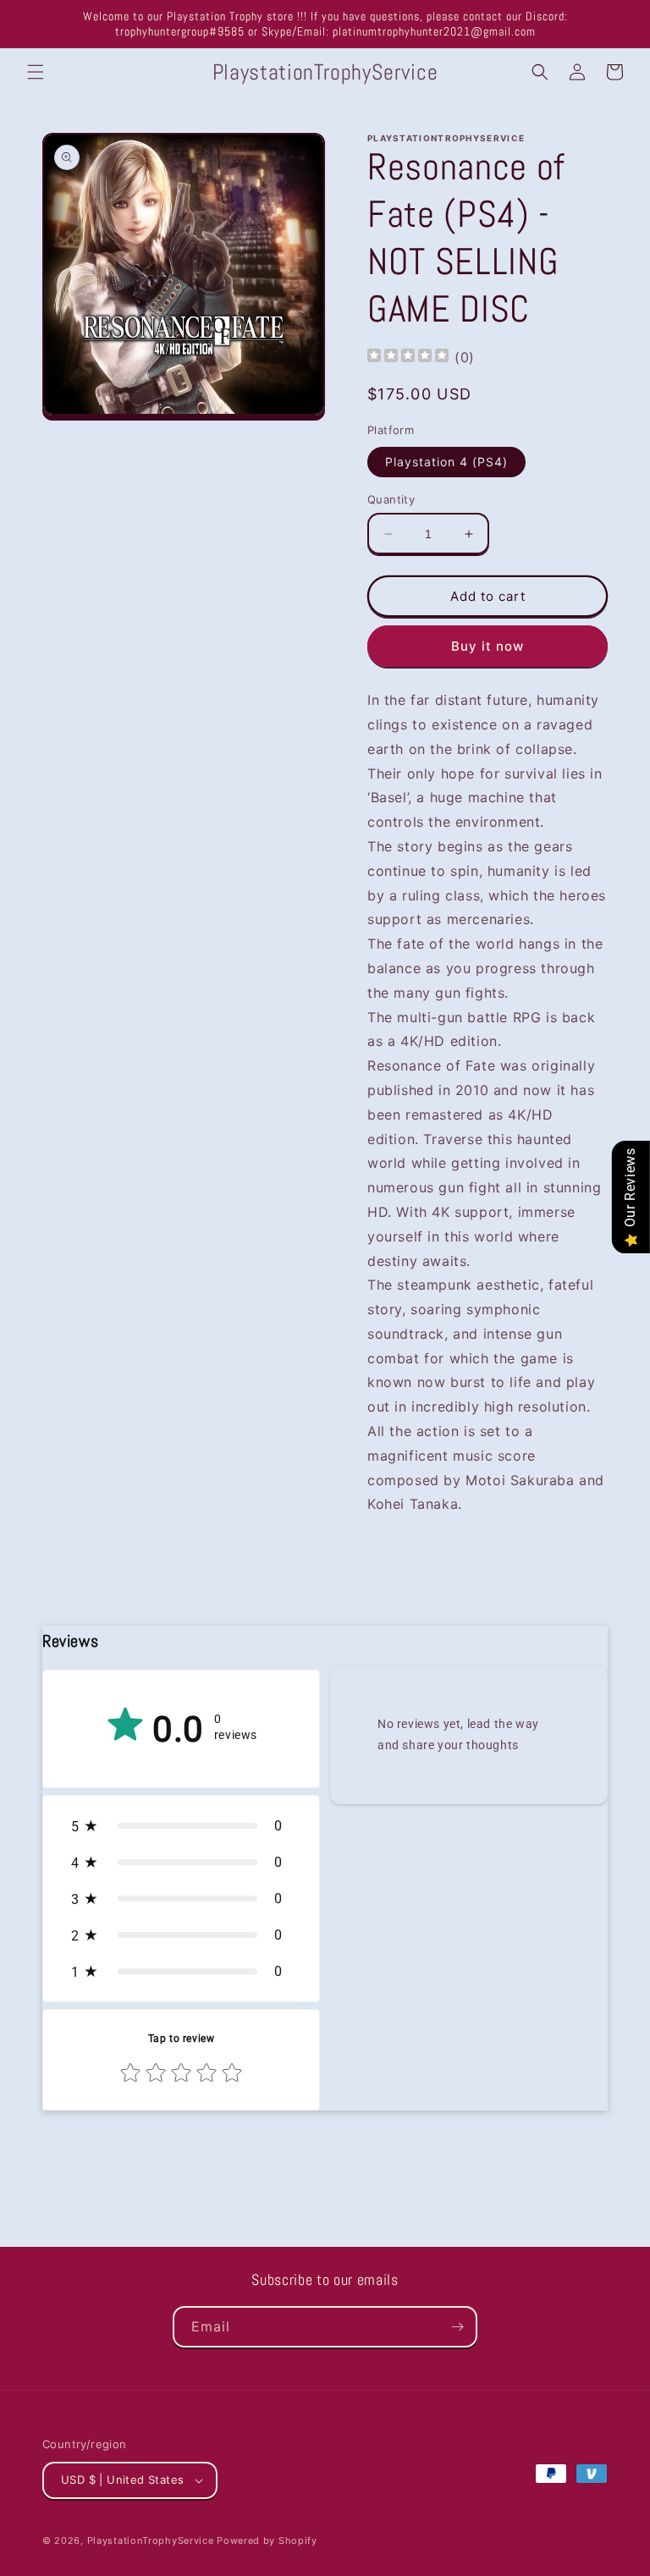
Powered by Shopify (267, 2540)
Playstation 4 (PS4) (446, 462)
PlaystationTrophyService (151, 2540)
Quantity (391, 499)
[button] (36, 72)
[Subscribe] (457, 2327)
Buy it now (487, 646)
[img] (408, 358)
